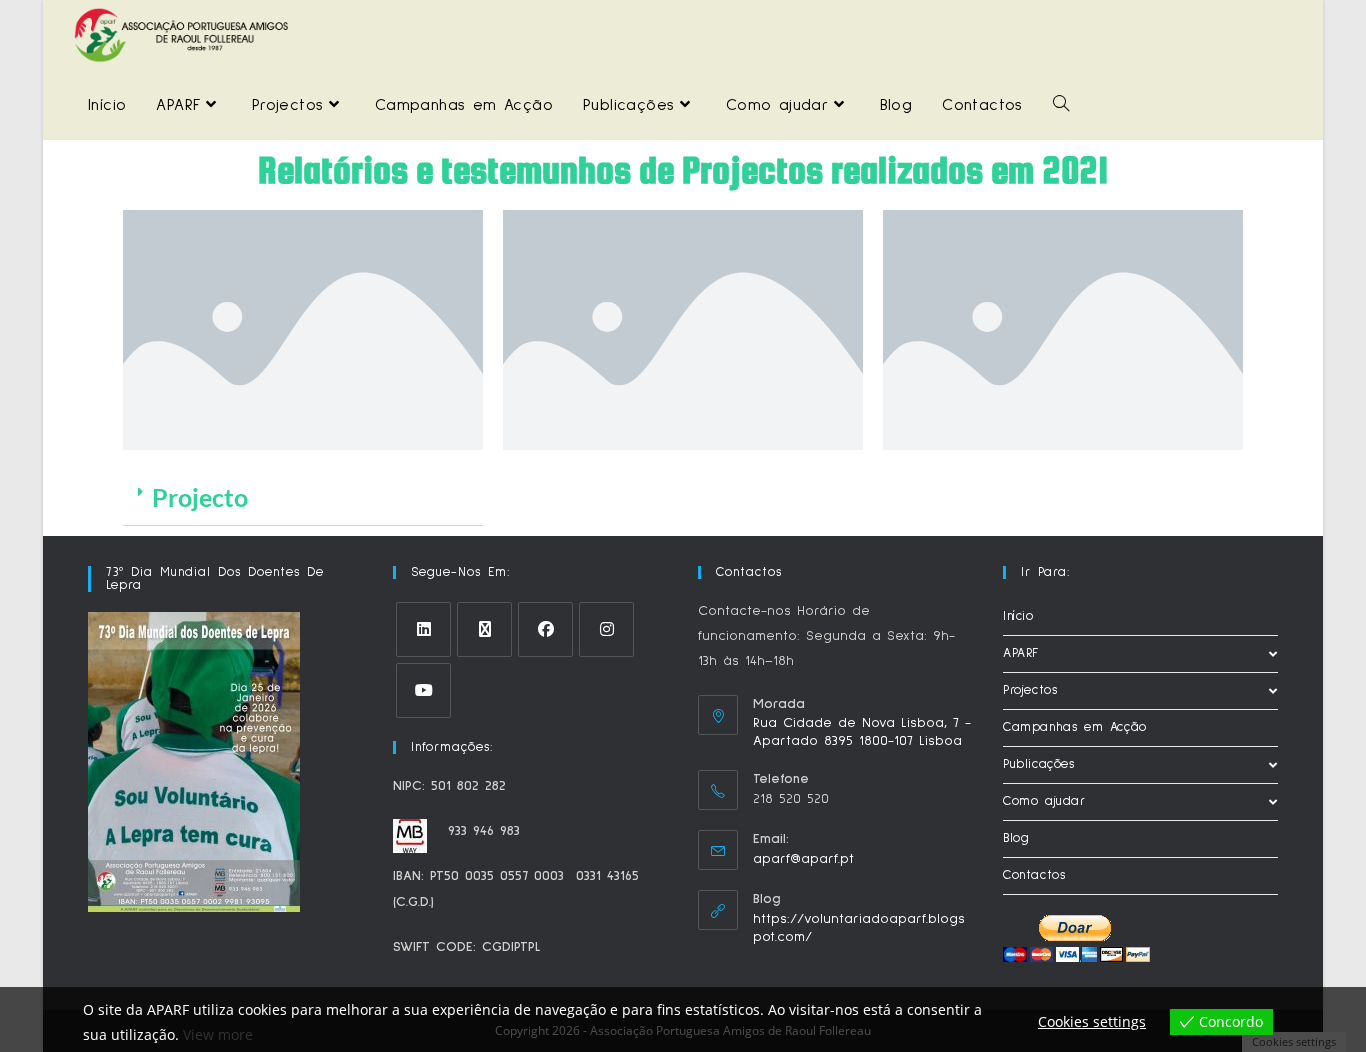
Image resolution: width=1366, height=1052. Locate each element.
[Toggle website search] (1061, 105)
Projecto (200, 497)
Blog (1016, 838)
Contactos (1034, 875)
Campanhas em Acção (1075, 727)
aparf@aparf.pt (803, 859)
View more (218, 1034)
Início (1018, 616)
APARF (1021, 653)
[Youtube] (423, 690)
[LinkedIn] (423, 629)
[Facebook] (545, 629)
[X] (484, 629)
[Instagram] (606, 629)
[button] (303, 498)
